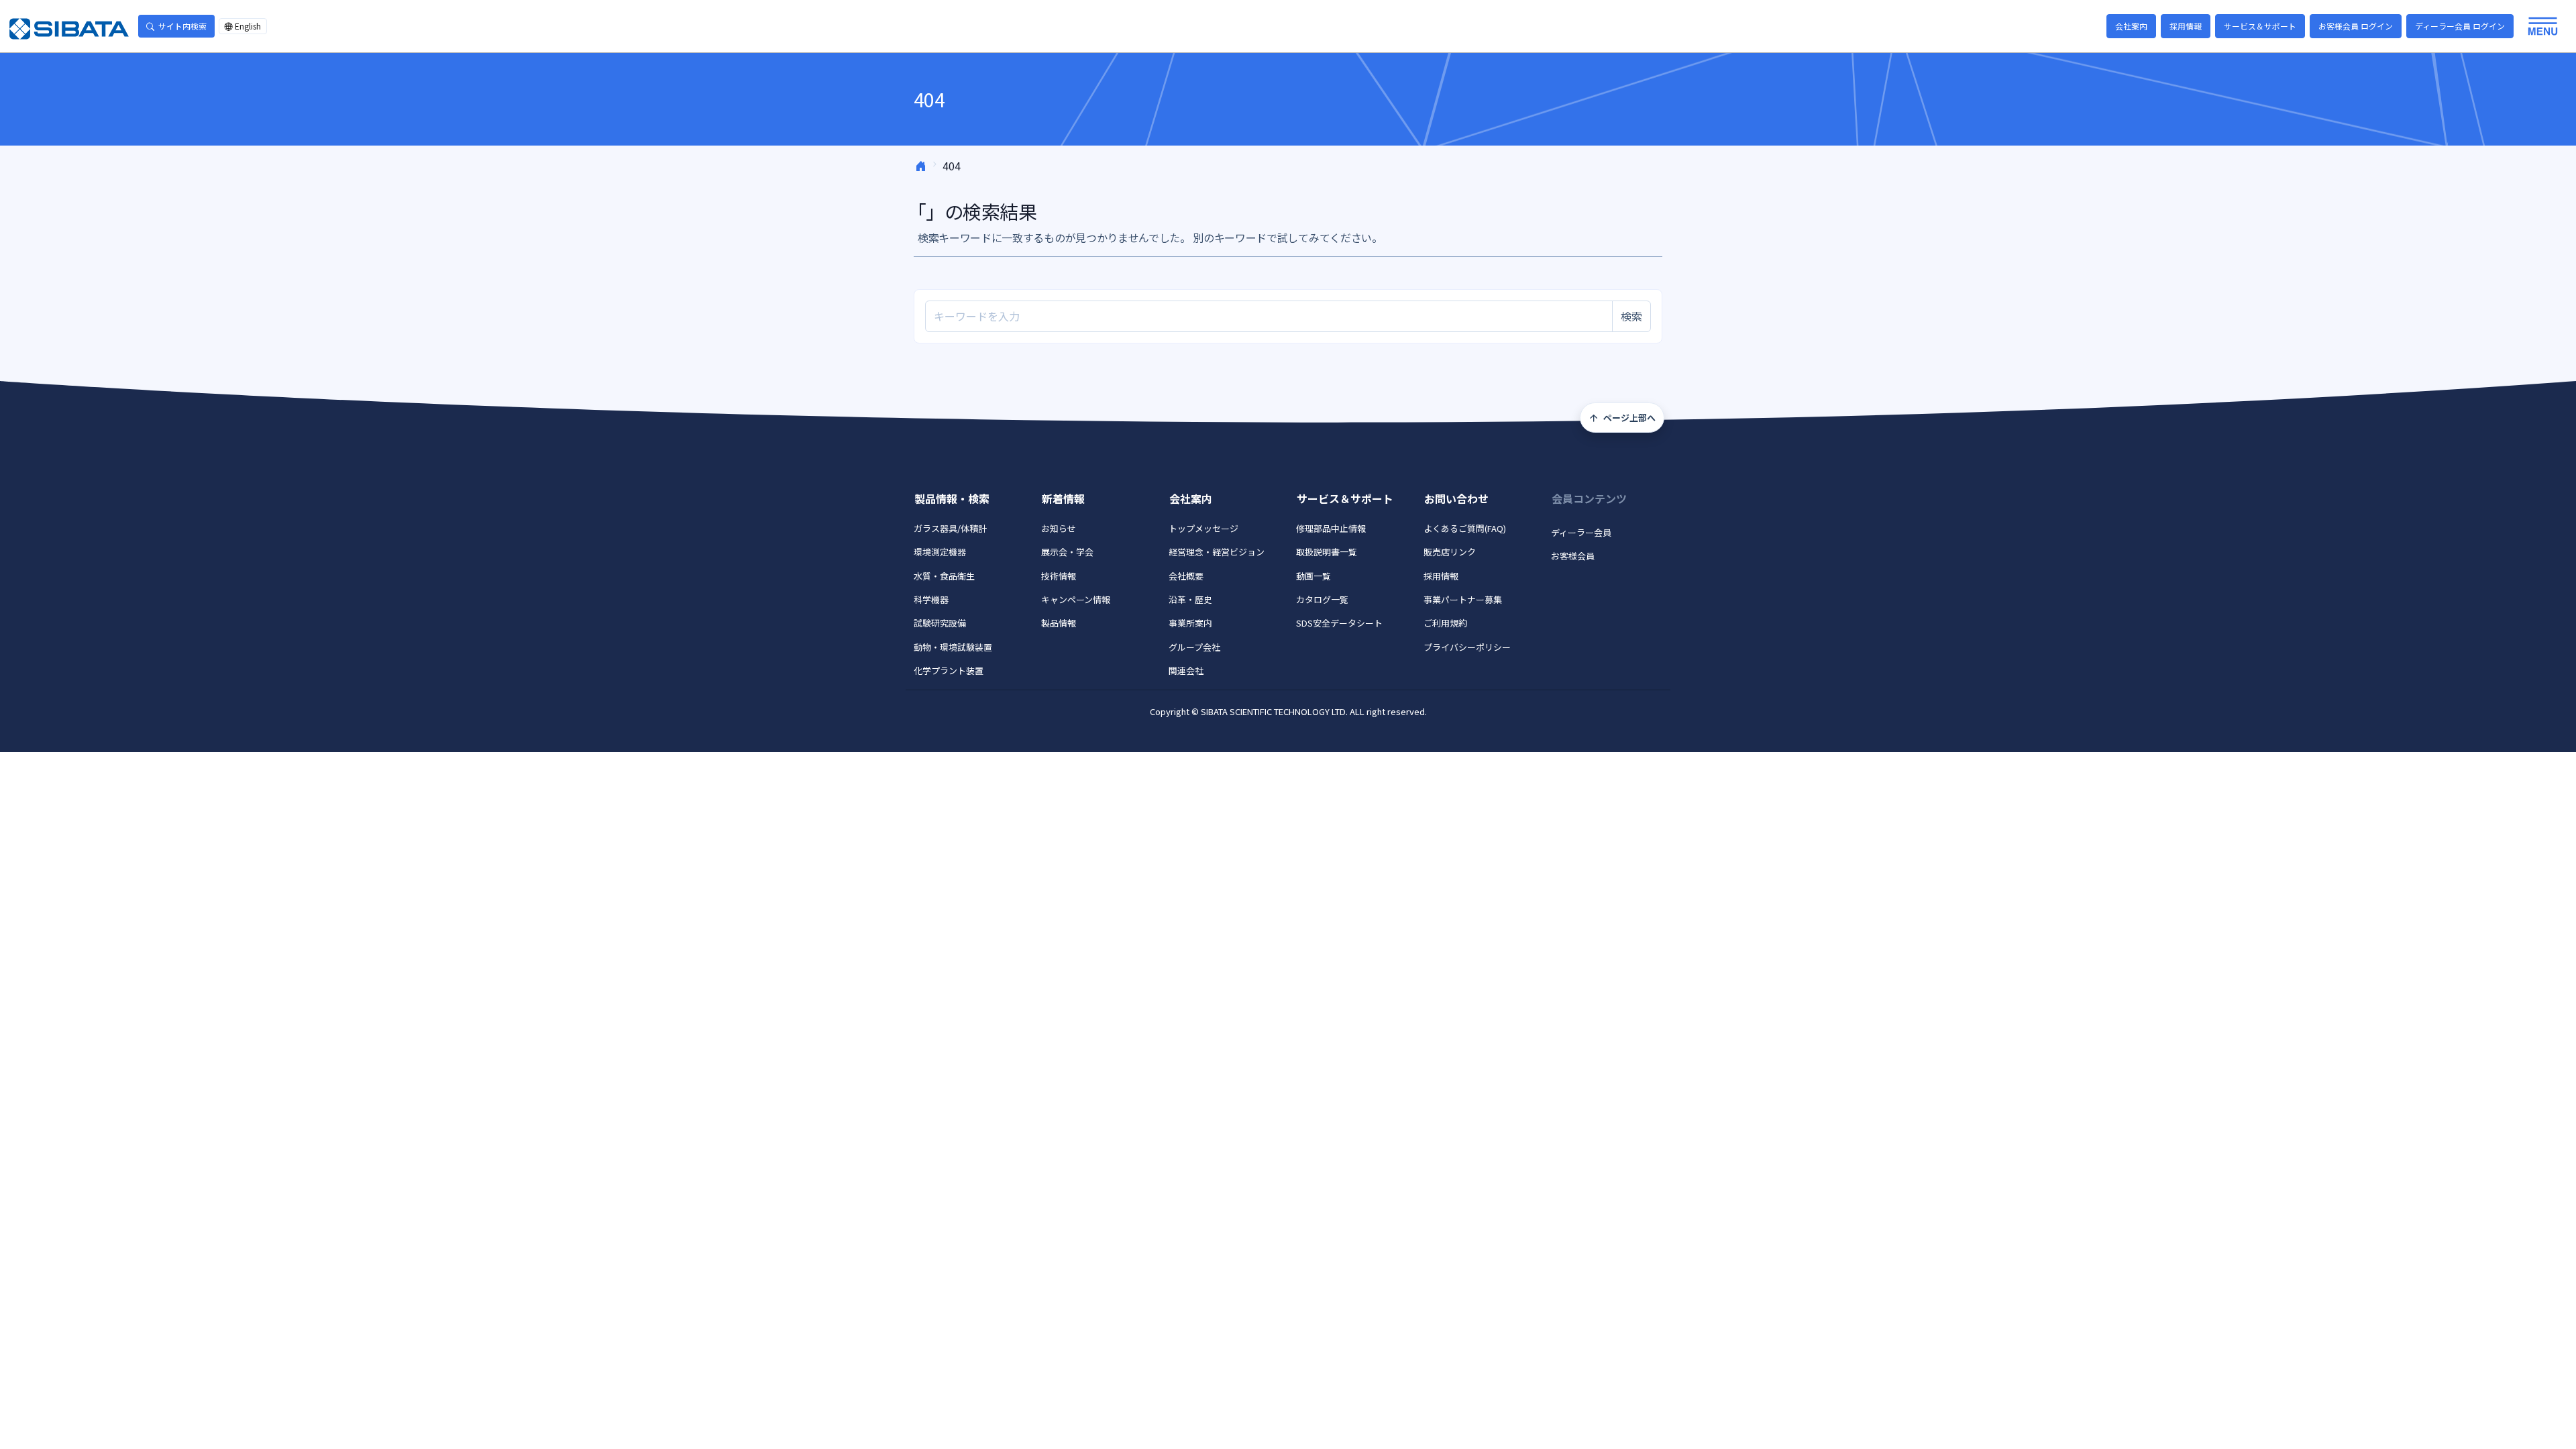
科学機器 (931, 599)
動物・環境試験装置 (953, 647)
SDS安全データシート (1339, 623)
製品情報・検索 (952, 498)
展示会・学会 (1067, 552)
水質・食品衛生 (944, 576)
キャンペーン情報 (1076, 599)
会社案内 (2131, 26)
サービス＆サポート (2260, 26)
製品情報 (1059, 623)
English (248, 26)
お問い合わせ (1456, 498)
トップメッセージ (1203, 528)
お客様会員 (1573, 556)
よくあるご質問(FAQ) (1465, 528)
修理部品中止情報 (1331, 528)
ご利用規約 (1445, 623)
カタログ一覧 (1322, 599)
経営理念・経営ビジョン (1217, 552)
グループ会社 (1194, 647)
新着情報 (1063, 498)
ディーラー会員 (1581, 532)
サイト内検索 (182, 26)
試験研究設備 (940, 623)
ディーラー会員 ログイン (2460, 26)
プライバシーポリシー (1467, 647)
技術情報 (1059, 576)
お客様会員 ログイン (2356, 26)
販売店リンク (1450, 552)
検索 (1631, 316)
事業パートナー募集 (1463, 599)
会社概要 (1186, 576)
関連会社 (1186, 670)
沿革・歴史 (1190, 599)
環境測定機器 (940, 552)
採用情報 (2186, 26)
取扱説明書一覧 (1327, 552)
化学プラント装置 (949, 670)
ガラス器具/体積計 (950, 528)
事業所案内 (1190, 623)
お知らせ (1059, 528)
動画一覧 (1313, 576)
